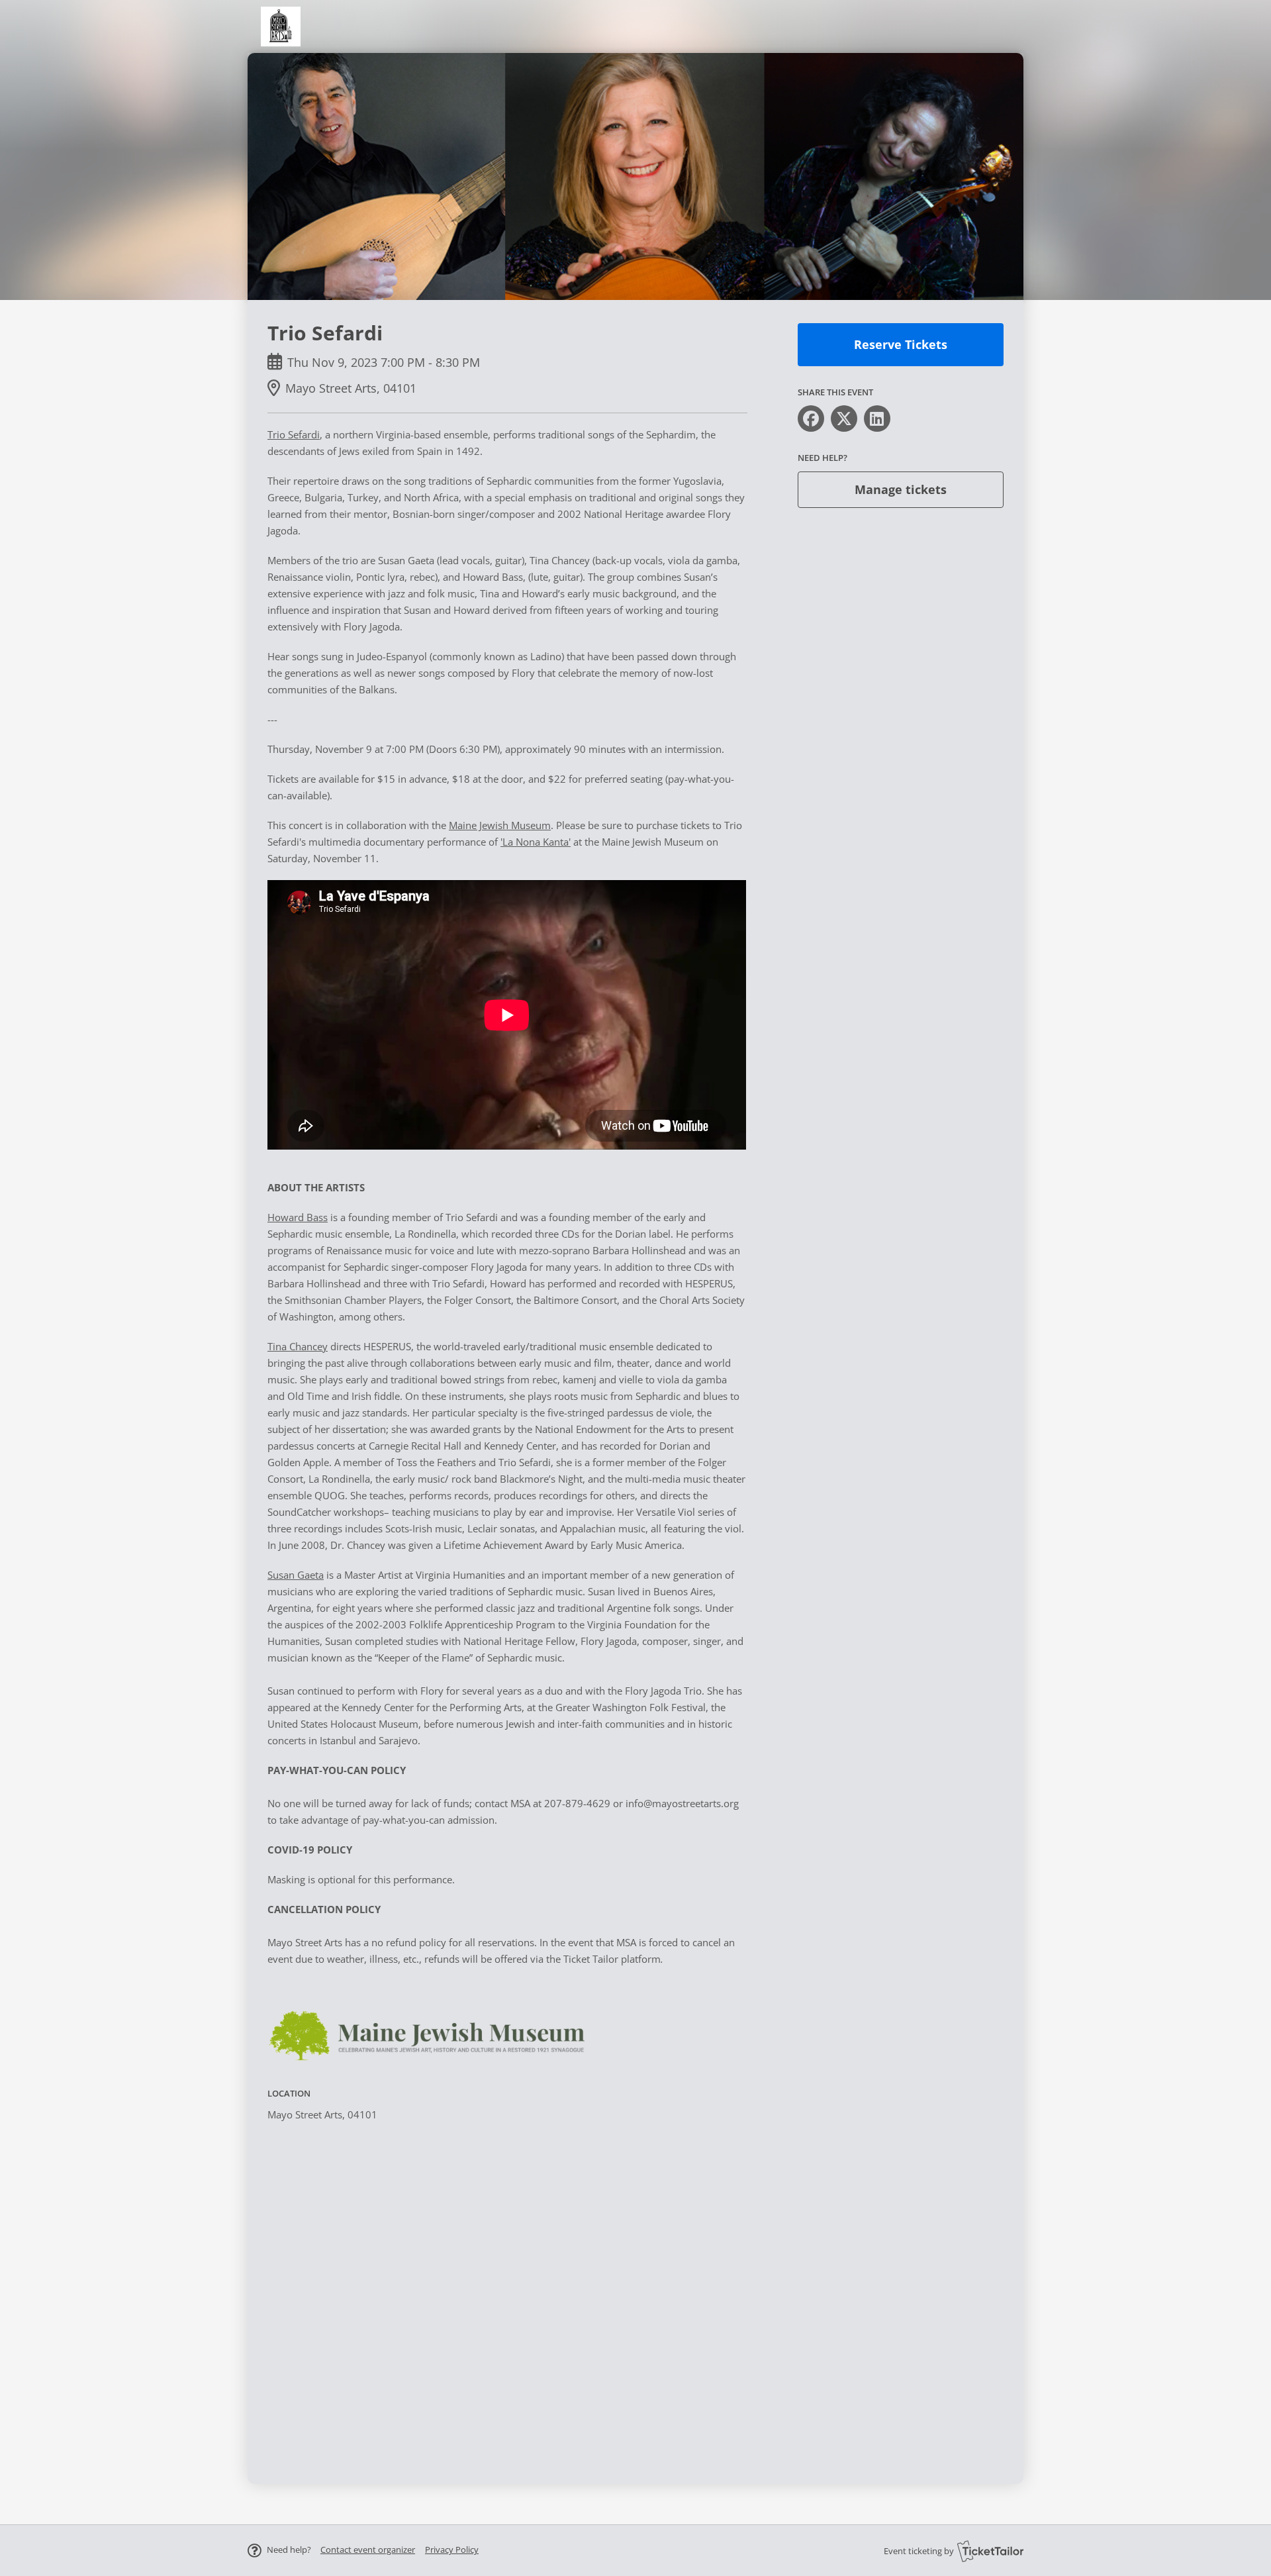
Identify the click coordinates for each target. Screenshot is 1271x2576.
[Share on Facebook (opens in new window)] (811, 419)
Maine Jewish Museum (500, 825)
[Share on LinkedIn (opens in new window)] (877, 419)
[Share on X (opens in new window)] (844, 419)
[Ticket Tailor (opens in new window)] (990, 2551)
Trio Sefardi (294, 434)
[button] (368, 2550)
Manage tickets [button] (901, 489)
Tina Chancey (298, 1346)
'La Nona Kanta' (536, 842)
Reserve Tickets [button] (901, 344)
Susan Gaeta (296, 1575)
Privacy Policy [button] (452, 2550)
